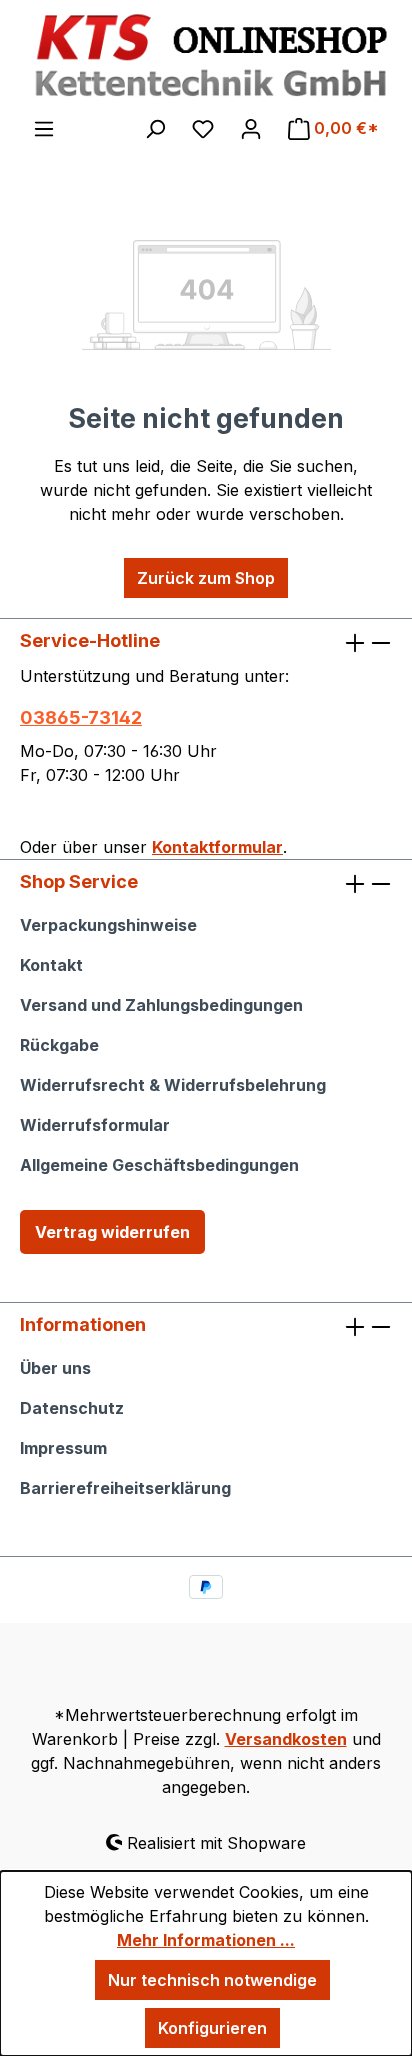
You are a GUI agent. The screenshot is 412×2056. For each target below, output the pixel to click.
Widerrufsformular (95, 1125)
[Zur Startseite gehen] (206, 57)
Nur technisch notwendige (212, 1980)
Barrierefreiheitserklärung (125, 1488)
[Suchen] (155, 128)
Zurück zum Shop (206, 578)
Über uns (55, 1368)
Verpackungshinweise (108, 925)
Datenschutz (72, 1408)
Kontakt (51, 965)
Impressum (63, 1448)
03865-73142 (81, 717)
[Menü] (44, 128)
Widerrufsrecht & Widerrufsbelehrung (173, 1085)
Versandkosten (286, 1739)
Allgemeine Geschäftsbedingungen (159, 1165)
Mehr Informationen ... (206, 1940)
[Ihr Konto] (251, 128)
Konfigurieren (212, 2028)
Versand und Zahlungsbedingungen (161, 1005)
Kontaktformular (217, 847)
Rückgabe (59, 1045)
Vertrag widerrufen (112, 1232)
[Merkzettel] (203, 128)
